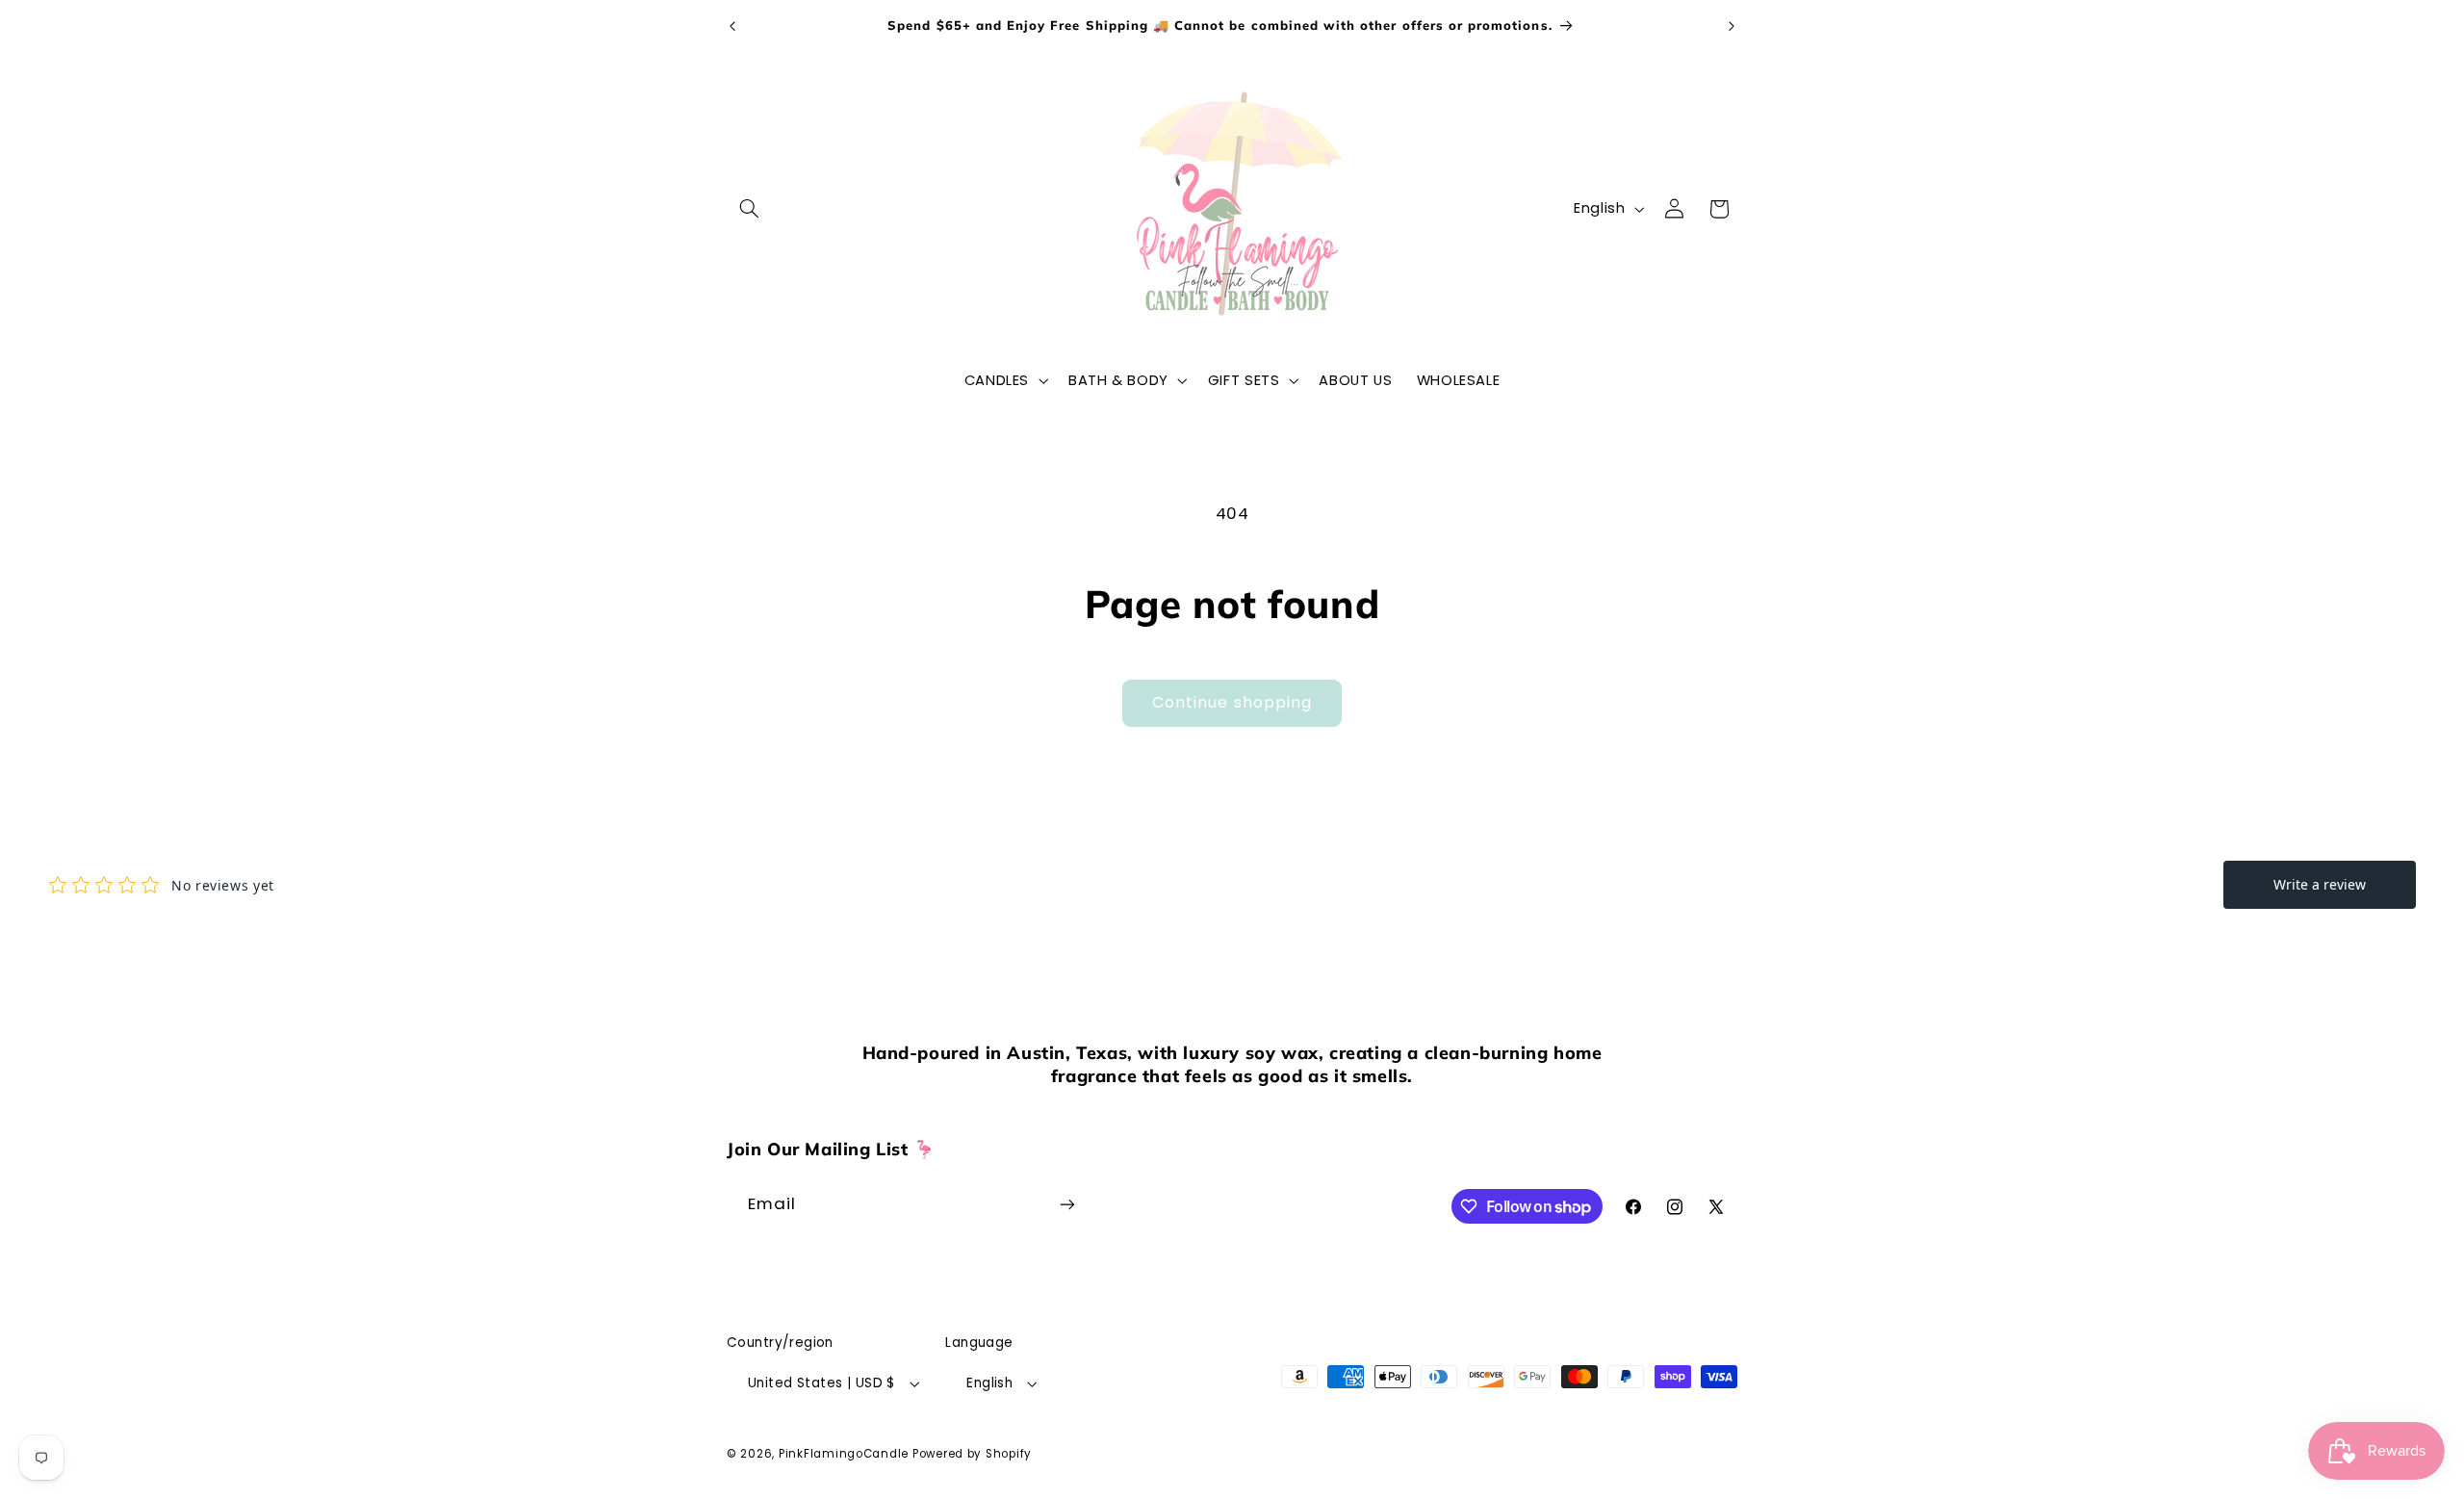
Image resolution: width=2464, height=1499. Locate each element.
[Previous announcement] (732, 26)
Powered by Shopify (972, 1454)
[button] (749, 209)
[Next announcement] (1732, 26)
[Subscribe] (1067, 1204)
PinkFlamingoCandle (844, 1454)
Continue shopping (1232, 702)
